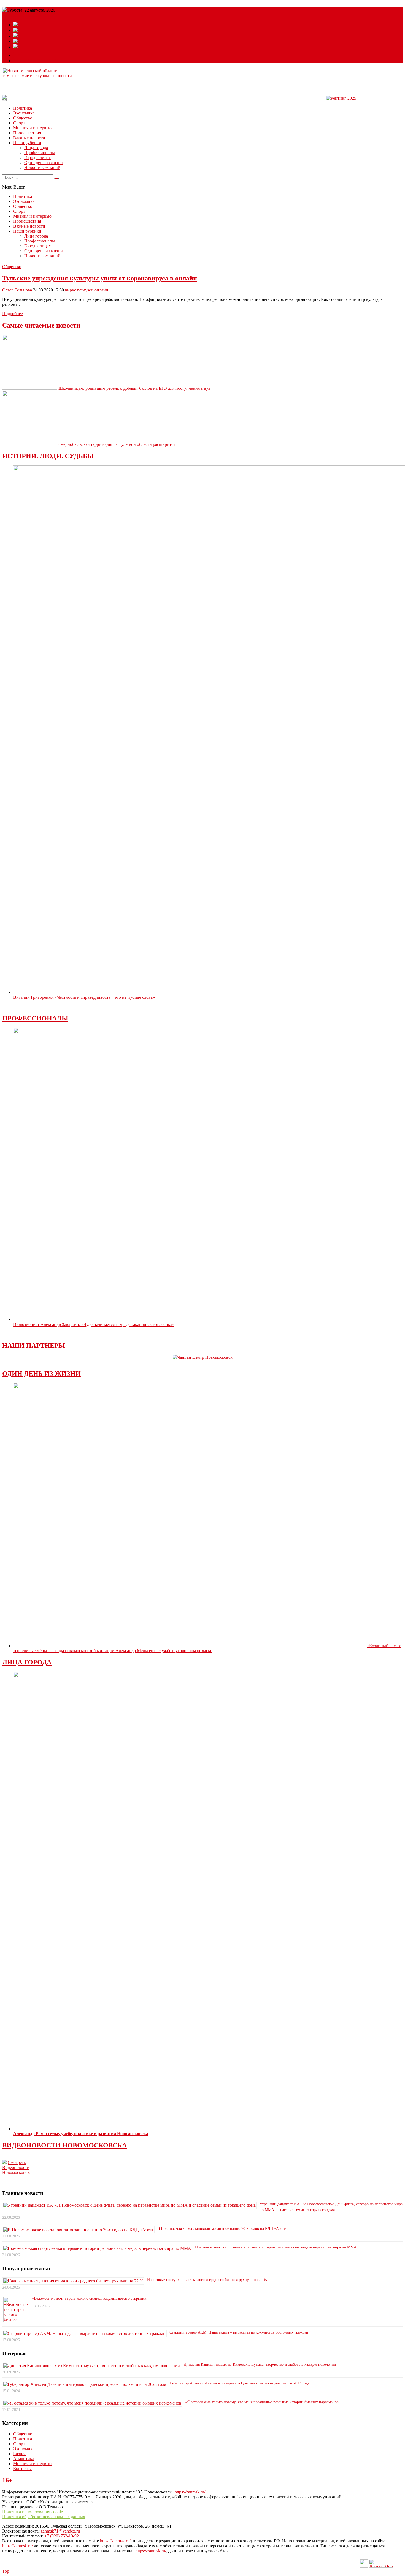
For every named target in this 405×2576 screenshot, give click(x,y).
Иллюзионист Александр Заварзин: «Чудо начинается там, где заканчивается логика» (94, 1324)
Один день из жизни (44, 163)
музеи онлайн (95, 290)
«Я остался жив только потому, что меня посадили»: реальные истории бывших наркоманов (262, 2402)
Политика (23, 108)
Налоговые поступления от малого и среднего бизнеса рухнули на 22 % (207, 2280)
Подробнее (13, 314)
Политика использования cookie (33, 2512)
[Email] (18, 55)
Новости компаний (42, 167)
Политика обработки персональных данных (44, 2517)
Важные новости (29, 138)
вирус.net (74, 290)
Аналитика (24, 2459)
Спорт (19, 123)
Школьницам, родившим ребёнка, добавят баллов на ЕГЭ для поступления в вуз (134, 388)
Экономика (24, 113)
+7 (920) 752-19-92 (62, 2536)
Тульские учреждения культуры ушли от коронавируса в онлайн (100, 278)
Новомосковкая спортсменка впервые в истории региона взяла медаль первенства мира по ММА (276, 2247)
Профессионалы (40, 153)
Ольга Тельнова (17, 290)
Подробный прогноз (21, 15)
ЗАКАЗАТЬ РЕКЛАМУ (36, 61)
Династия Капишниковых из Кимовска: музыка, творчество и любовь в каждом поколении (260, 2364)
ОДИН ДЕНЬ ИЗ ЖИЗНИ (41, 1374)
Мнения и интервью (32, 128)
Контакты (22, 2469)
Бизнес (20, 2454)
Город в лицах (38, 158)
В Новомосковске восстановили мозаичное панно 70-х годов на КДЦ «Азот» (222, 2229)
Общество (23, 118)
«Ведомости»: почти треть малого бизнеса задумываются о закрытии (89, 2298)
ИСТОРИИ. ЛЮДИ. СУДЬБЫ (48, 456)
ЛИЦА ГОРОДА (27, 1662)
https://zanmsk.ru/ (190, 2492)
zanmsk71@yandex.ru (60, 2531)
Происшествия (27, 133)
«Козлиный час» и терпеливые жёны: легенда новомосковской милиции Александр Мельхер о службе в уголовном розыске (207, 1648)
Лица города (36, 148)
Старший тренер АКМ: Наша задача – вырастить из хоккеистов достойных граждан (239, 2332)
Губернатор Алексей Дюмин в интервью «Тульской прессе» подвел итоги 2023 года (240, 2383)
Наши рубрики (27, 143)
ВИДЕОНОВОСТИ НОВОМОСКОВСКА (64, 2145)
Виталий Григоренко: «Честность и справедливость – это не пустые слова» (84, 997)
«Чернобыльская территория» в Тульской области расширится (117, 444)
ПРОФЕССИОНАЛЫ (35, 1018)
